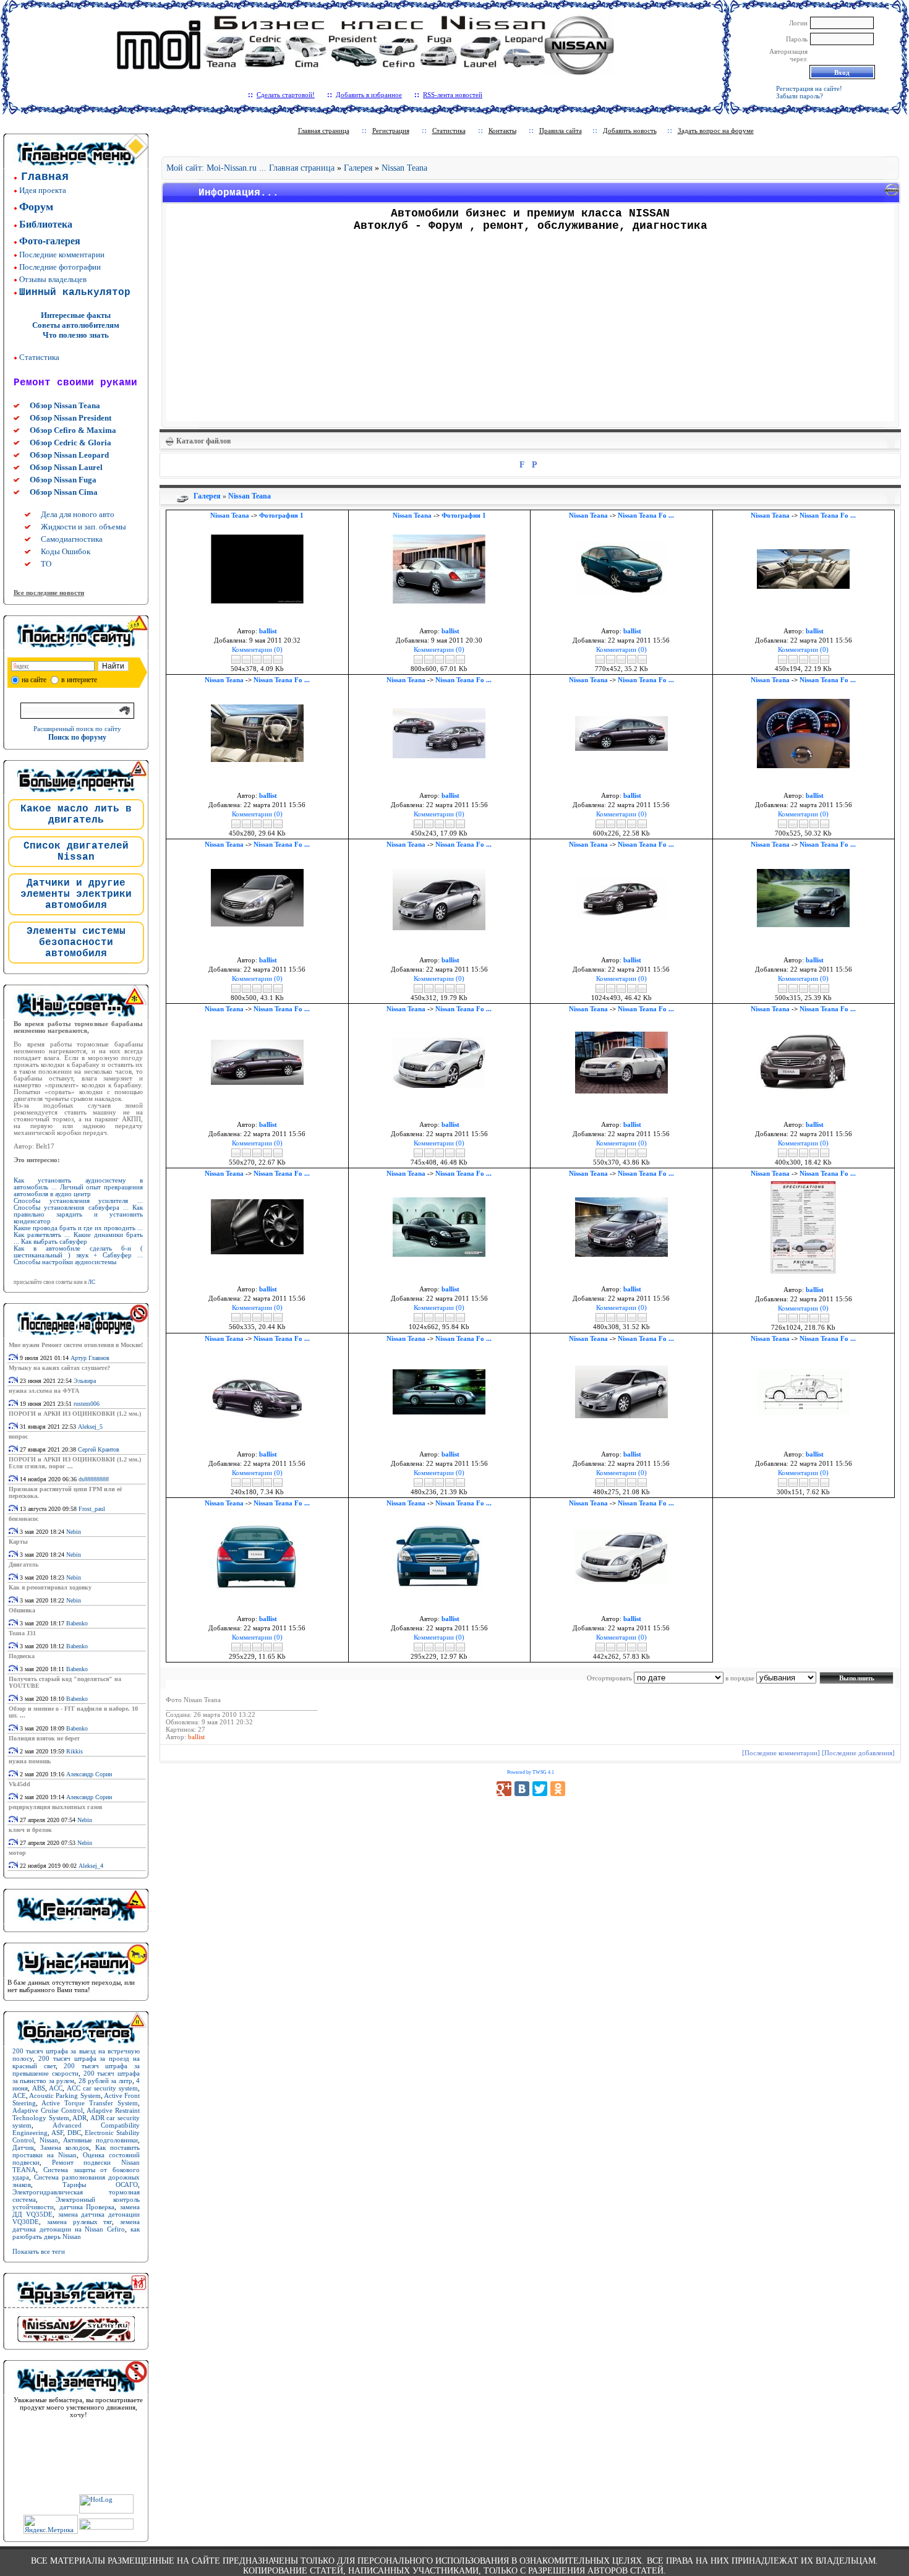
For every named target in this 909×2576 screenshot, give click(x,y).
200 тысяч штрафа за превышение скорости (76, 2069)
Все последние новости (49, 593)
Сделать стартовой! (286, 95)
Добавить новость (630, 131)
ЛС (92, 1282)
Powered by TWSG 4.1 (531, 1772)
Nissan (49, 2140)
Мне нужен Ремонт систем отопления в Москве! (76, 1345)
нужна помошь (30, 1761)
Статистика (39, 357)
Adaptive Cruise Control (48, 2110)
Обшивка (22, 1610)
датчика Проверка (87, 2207)
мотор (17, 1853)
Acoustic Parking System (65, 2095)
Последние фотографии (60, 267)
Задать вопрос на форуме (716, 131)
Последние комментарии (62, 255)
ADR (79, 2118)
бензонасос (23, 1519)
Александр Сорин (89, 1774)
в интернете (79, 680)
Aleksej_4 (91, 1866)
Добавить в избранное (369, 95)
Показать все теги (39, 2251)
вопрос (18, 1436)
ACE (19, 2095)
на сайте (34, 680)
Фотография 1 (281, 515)
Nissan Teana (404, 168)
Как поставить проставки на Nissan (76, 2151)
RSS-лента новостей (453, 95)
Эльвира (85, 1381)
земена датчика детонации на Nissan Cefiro (76, 2225)
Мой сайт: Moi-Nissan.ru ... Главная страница (250, 168)
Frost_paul (92, 1509)
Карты (18, 1542)
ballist (196, 1737)
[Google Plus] (504, 1789)
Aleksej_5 (90, 1427)
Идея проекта (43, 190)
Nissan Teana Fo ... (646, 515)
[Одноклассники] (558, 1789)
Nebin (74, 1532)
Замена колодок (65, 2147)
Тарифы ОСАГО (100, 2184)
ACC (56, 2088)
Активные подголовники (100, 2140)
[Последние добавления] (858, 1753)
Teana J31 (22, 1633)
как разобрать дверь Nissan (76, 2233)
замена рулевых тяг (80, 2222)
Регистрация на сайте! (809, 88)
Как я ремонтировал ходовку (50, 1587)
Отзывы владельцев (53, 279)
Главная (45, 177)
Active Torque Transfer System (90, 2103)
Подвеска (22, 1656)
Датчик (23, 2147)
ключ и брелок (30, 1830)
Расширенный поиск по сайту (77, 729)
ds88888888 (94, 1479)
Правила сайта (561, 131)
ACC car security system (103, 2088)
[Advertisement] (531, 331)
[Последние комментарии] (781, 1753)
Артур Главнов (90, 1358)
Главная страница (324, 131)
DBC (74, 2133)
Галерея (358, 168)
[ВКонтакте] (522, 1789)
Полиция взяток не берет (44, 1738)
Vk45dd (19, 1784)
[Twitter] (540, 1789)
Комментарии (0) (257, 649)
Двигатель (23, 1564)
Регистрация (391, 131)
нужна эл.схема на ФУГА (44, 1391)
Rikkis (75, 1751)
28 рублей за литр (105, 2081)
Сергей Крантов (99, 1449)
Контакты (502, 131)
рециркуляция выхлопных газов (55, 1807)
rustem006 (87, 1404)
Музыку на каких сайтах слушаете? (59, 1368)
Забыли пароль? (800, 96)
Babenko (77, 1623)
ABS (39, 2088)
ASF (57, 2133)
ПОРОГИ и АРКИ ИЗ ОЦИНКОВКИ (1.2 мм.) (75, 1414)
